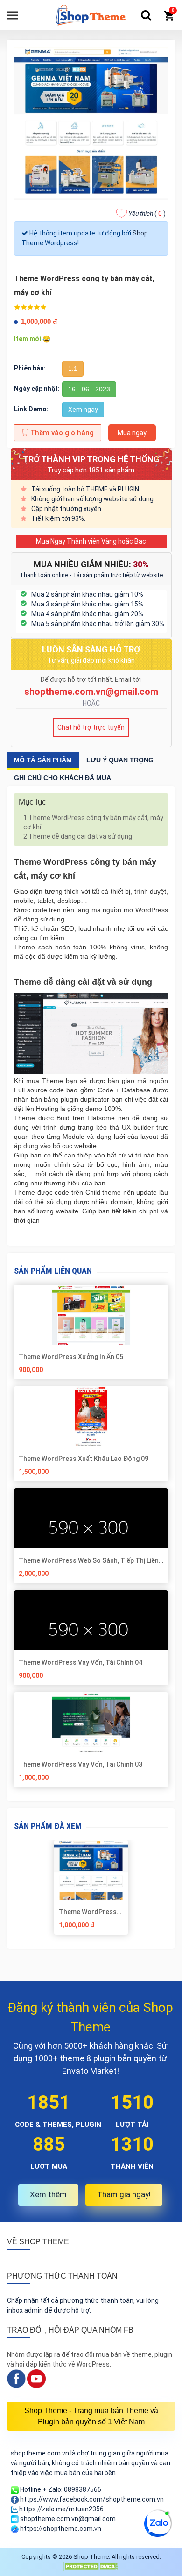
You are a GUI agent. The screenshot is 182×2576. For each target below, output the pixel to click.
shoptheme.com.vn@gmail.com (91, 692)
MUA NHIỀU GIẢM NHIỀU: (91, 564)
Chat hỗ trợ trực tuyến (91, 727)
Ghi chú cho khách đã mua (63, 778)
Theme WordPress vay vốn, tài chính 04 (80, 1662)
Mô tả (43, 760)
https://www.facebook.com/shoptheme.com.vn (91, 2499)
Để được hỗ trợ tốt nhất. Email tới (91, 679)
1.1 (73, 369)
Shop (140, 233)
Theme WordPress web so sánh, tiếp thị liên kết (89, 1560)
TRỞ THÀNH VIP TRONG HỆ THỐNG (91, 459)
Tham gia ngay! (124, 2194)
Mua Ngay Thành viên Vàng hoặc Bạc (91, 541)
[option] (91, 1891)
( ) (147, 214)
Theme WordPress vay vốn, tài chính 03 (80, 1764)
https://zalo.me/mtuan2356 (61, 2509)
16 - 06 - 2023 (89, 389)
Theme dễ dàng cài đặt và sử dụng (78, 836)
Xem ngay (83, 410)
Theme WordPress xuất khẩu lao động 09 (84, 1459)
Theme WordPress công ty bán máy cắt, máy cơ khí (93, 822)
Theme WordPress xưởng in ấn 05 (71, 1357)
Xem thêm (48, 2194)
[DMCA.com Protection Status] (91, 2566)
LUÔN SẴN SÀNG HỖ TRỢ (91, 649)
